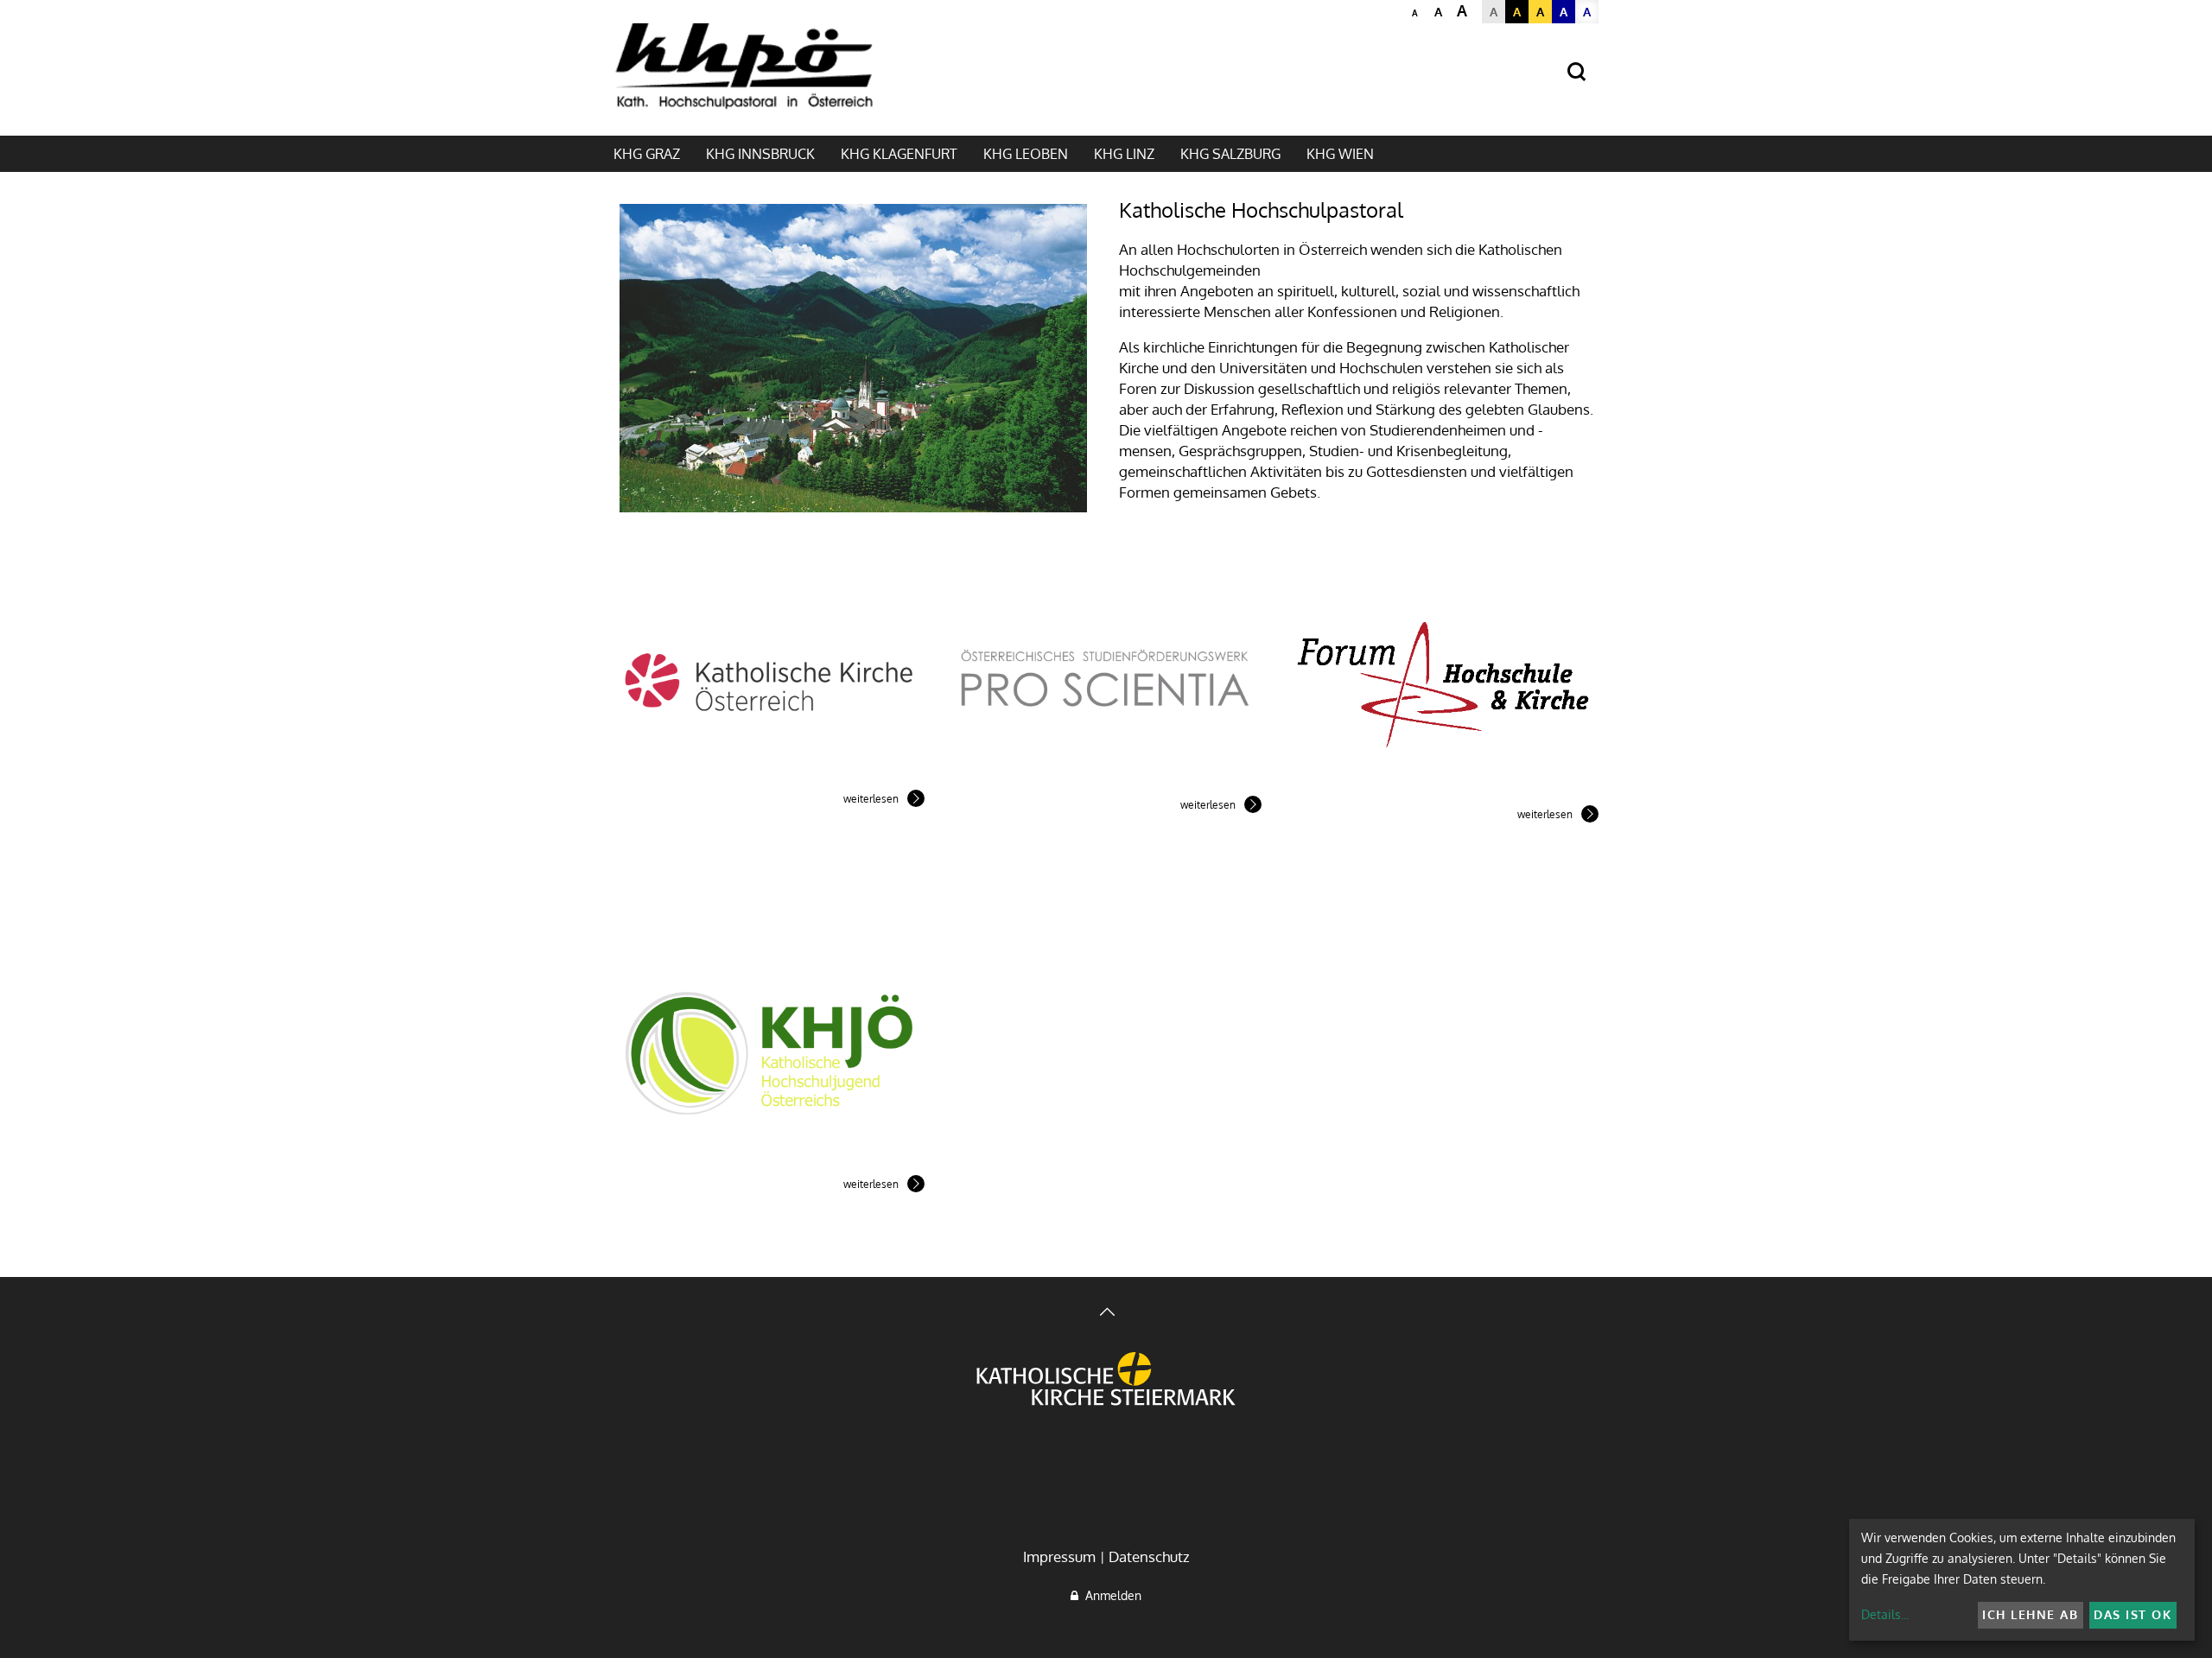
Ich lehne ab (2030, 1614)
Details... (1885, 1614)
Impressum (1059, 1556)
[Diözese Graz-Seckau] (1106, 1381)
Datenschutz (1149, 1556)
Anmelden (1110, 1595)
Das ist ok (2133, 1614)
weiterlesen (871, 799)
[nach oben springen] (1106, 1314)
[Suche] (1576, 72)
